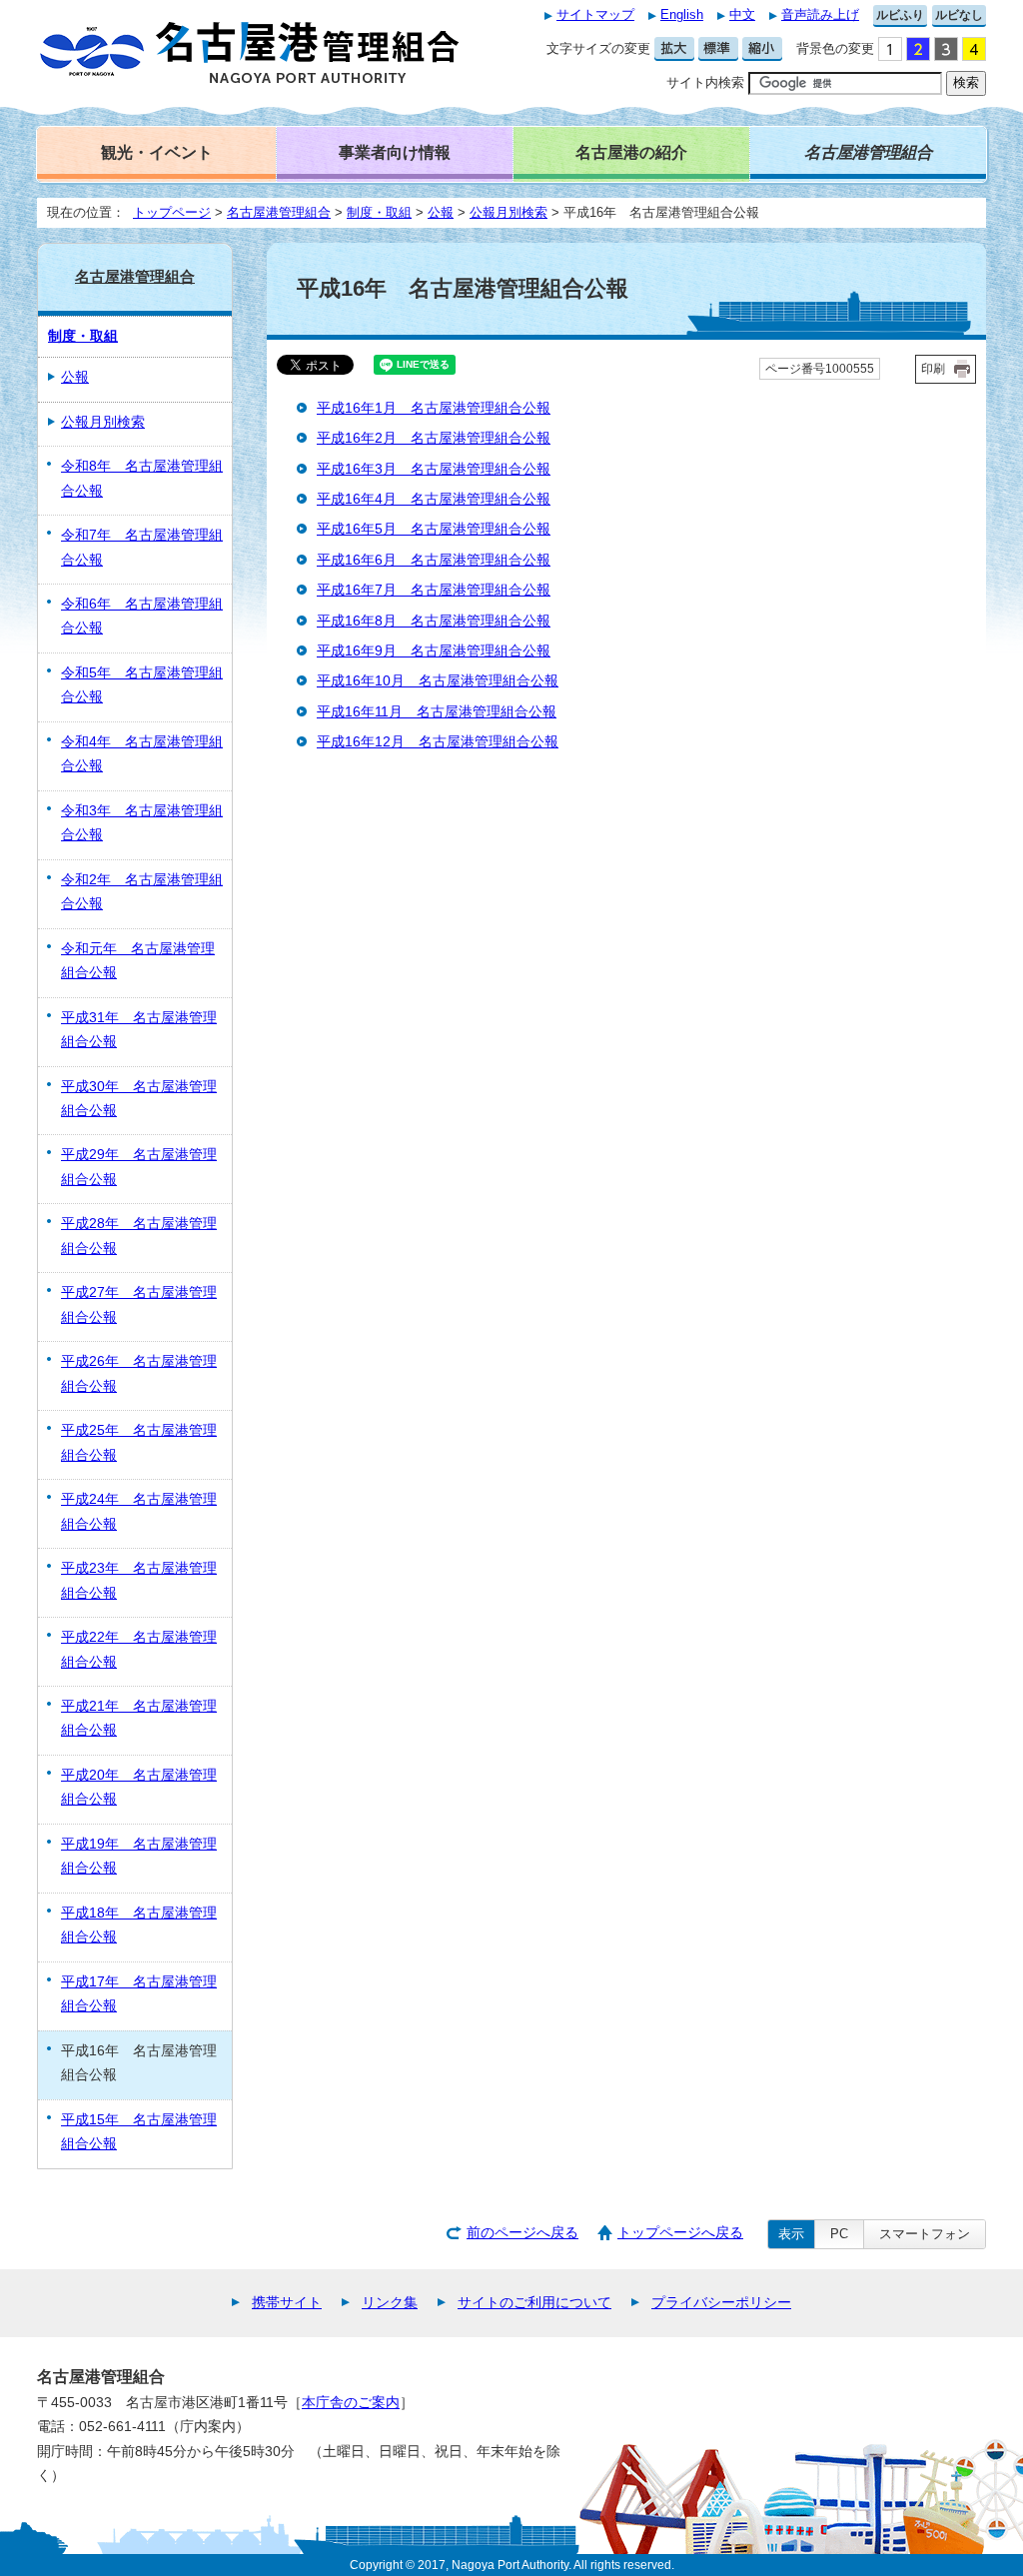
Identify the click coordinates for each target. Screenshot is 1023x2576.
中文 (742, 14)
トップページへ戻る (680, 2233)
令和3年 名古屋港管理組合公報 (142, 823)
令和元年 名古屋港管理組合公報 (138, 961)
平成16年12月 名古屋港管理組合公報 (438, 742)
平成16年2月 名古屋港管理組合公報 (434, 438)
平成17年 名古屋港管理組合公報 (139, 1994)
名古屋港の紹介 (631, 152)
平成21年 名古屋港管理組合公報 (139, 1718)
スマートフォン (925, 2234)
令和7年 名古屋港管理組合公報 (142, 547)
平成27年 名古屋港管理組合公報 (139, 1304)
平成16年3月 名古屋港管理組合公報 (434, 469)
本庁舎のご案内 (351, 2403)
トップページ (172, 212)
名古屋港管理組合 (279, 212)
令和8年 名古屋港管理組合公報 (142, 478)
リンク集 (390, 2303)
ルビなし (959, 15)
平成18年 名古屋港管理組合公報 (139, 1925)
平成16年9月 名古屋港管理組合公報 (434, 651)
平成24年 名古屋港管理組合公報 (139, 1511)
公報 (441, 212)
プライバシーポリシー (721, 2303)
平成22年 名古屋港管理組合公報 (139, 1649)
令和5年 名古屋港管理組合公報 (142, 685)
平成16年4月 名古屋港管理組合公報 (434, 499)
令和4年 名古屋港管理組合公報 (142, 754)
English (682, 14)
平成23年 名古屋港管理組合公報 (139, 1580)
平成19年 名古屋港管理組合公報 (139, 1856)
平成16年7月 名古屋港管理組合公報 (434, 590)
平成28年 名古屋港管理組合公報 (139, 1236)
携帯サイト (287, 2303)
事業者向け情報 (395, 152)
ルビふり (900, 15)
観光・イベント (157, 152)
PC (839, 2234)
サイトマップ (595, 14)
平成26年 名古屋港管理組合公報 (139, 1373)
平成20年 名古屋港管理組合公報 (139, 1787)
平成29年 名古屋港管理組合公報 (139, 1167)
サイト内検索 (705, 82)
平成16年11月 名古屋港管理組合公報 (437, 712)
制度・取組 (379, 212)
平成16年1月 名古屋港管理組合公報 (434, 408)
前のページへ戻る (522, 2233)
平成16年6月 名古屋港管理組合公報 (434, 560)
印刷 (933, 369)
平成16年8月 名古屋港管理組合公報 (434, 621)
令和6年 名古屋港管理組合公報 (142, 616)
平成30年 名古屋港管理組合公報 (139, 1099)
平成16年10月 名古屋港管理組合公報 (438, 681)
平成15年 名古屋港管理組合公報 (139, 2132)
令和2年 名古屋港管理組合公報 (142, 892)
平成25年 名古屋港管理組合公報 (139, 1442)
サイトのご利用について (534, 2303)
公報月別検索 (509, 212)
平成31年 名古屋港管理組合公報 (139, 1030)
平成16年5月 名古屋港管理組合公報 (434, 529)
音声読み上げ (820, 14)
